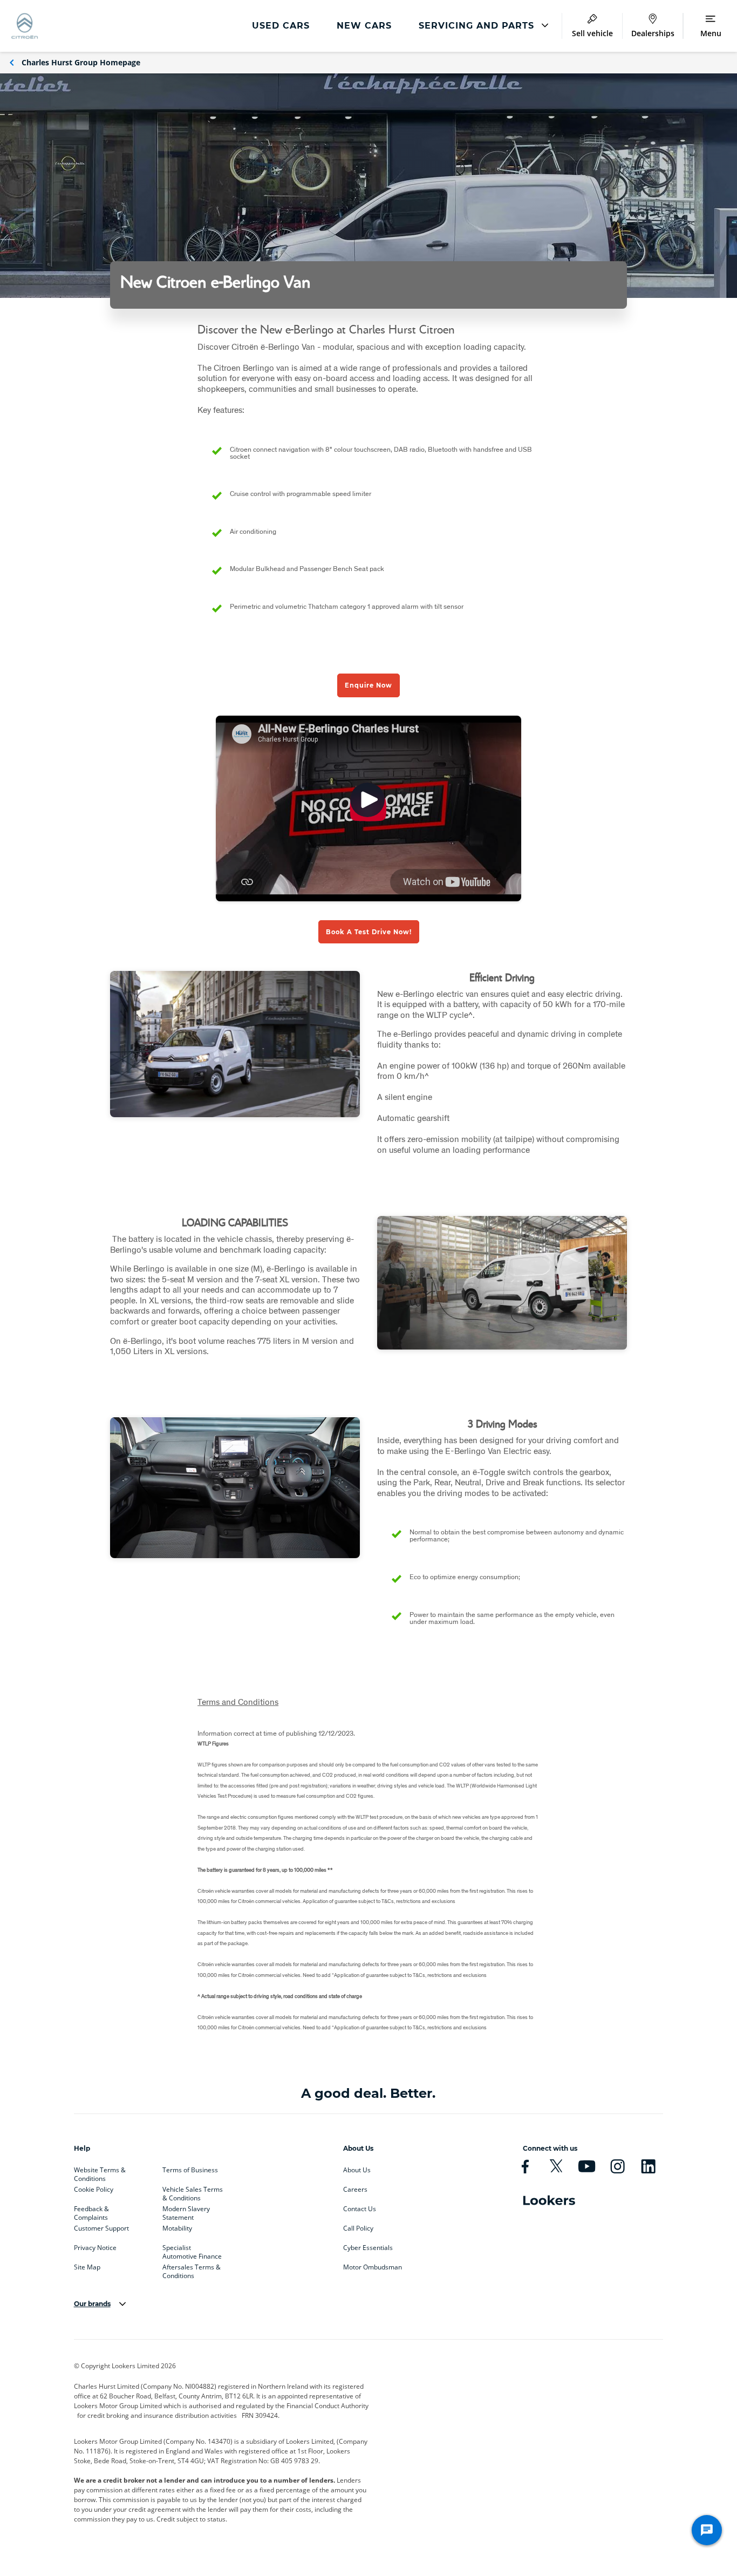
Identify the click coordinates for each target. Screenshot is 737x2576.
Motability (177, 2228)
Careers (355, 2190)
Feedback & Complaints (91, 2211)
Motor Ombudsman (373, 2267)
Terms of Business (190, 2170)
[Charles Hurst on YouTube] (587, 2166)
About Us (357, 2170)
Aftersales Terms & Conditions (192, 2269)
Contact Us (360, 2209)
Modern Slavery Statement (186, 2211)
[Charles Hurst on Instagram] (617, 2166)
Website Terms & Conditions (100, 2172)
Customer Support (101, 2228)
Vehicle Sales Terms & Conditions (193, 2192)
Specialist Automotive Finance (192, 2250)
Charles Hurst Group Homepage (81, 62)
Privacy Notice (95, 2248)
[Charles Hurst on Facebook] (525, 2166)
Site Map (87, 2267)
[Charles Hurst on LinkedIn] (648, 2166)
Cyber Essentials (368, 2248)
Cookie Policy (94, 2190)
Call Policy (358, 2228)
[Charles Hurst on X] (556, 2166)
